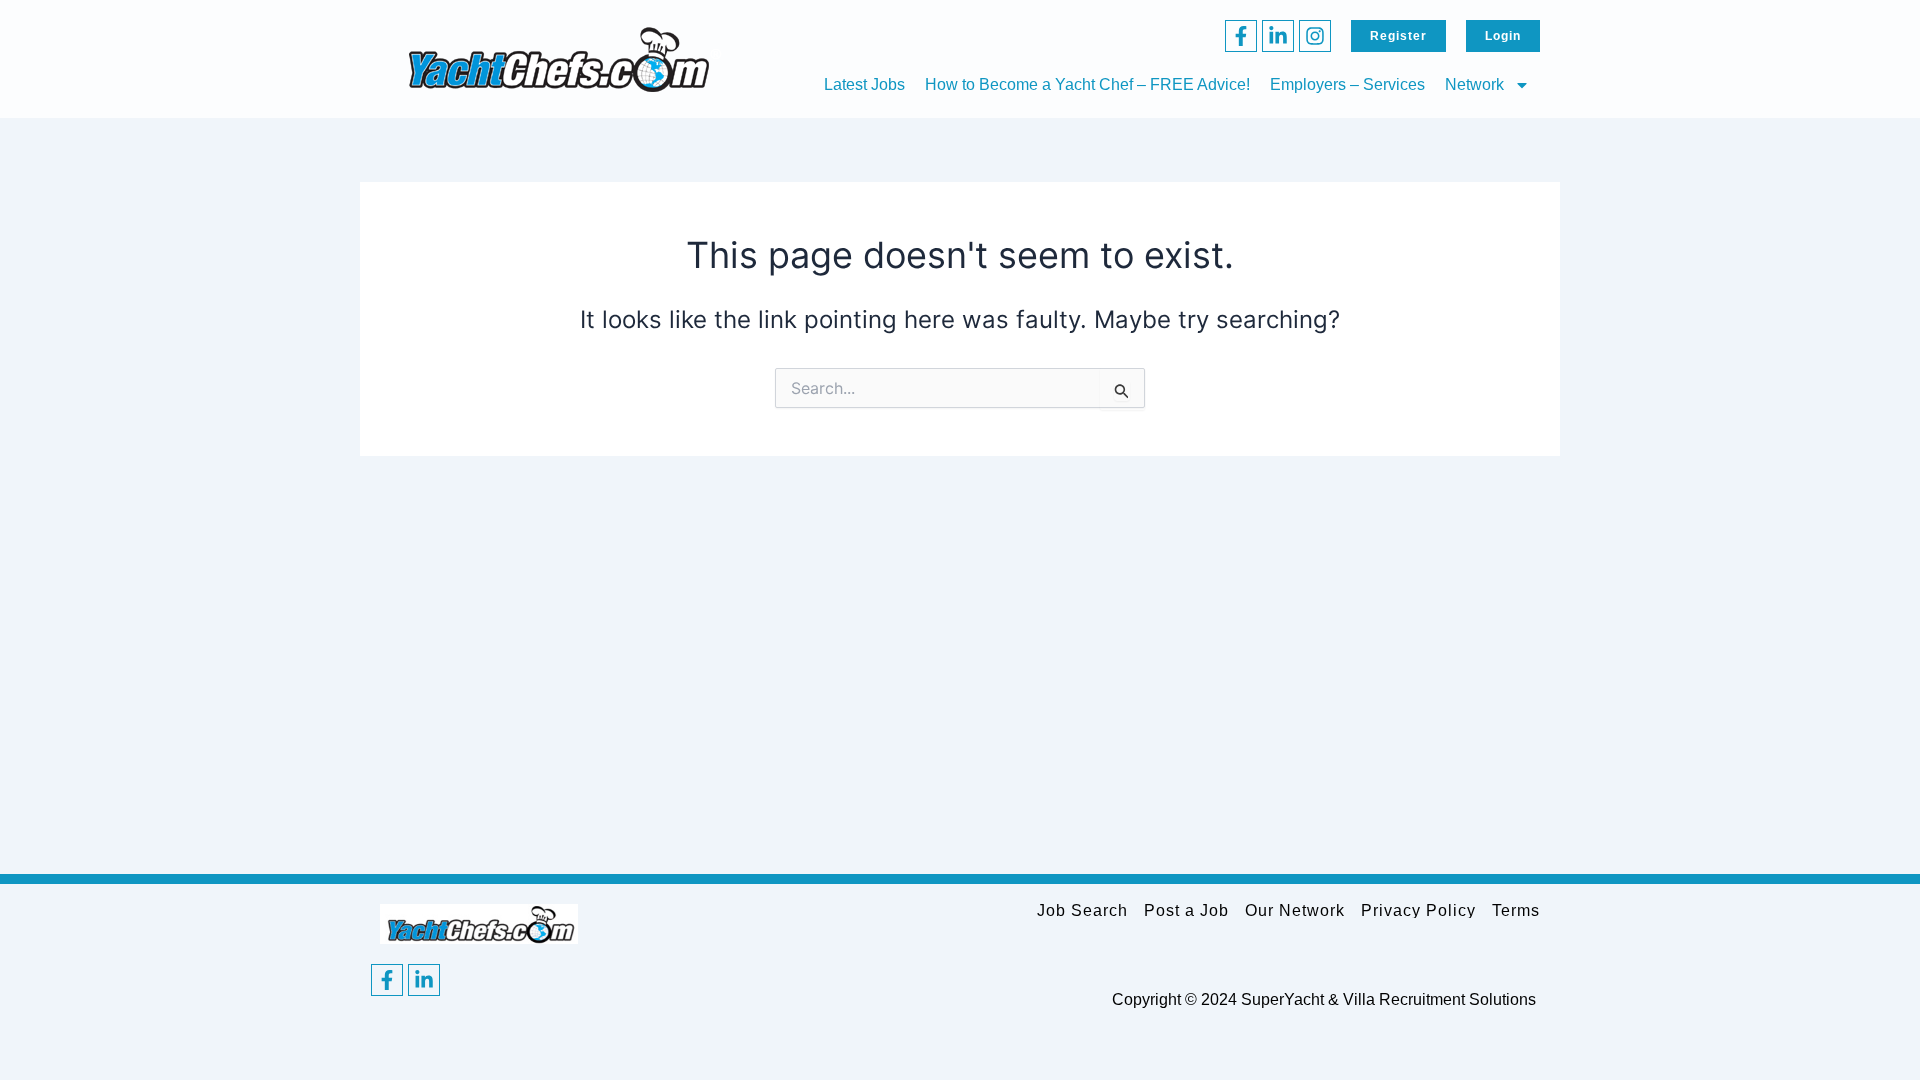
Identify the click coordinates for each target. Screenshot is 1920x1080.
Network (1474, 84)
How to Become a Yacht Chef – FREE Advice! (1087, 84)
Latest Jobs (864, 84)
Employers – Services (1347, 84)
